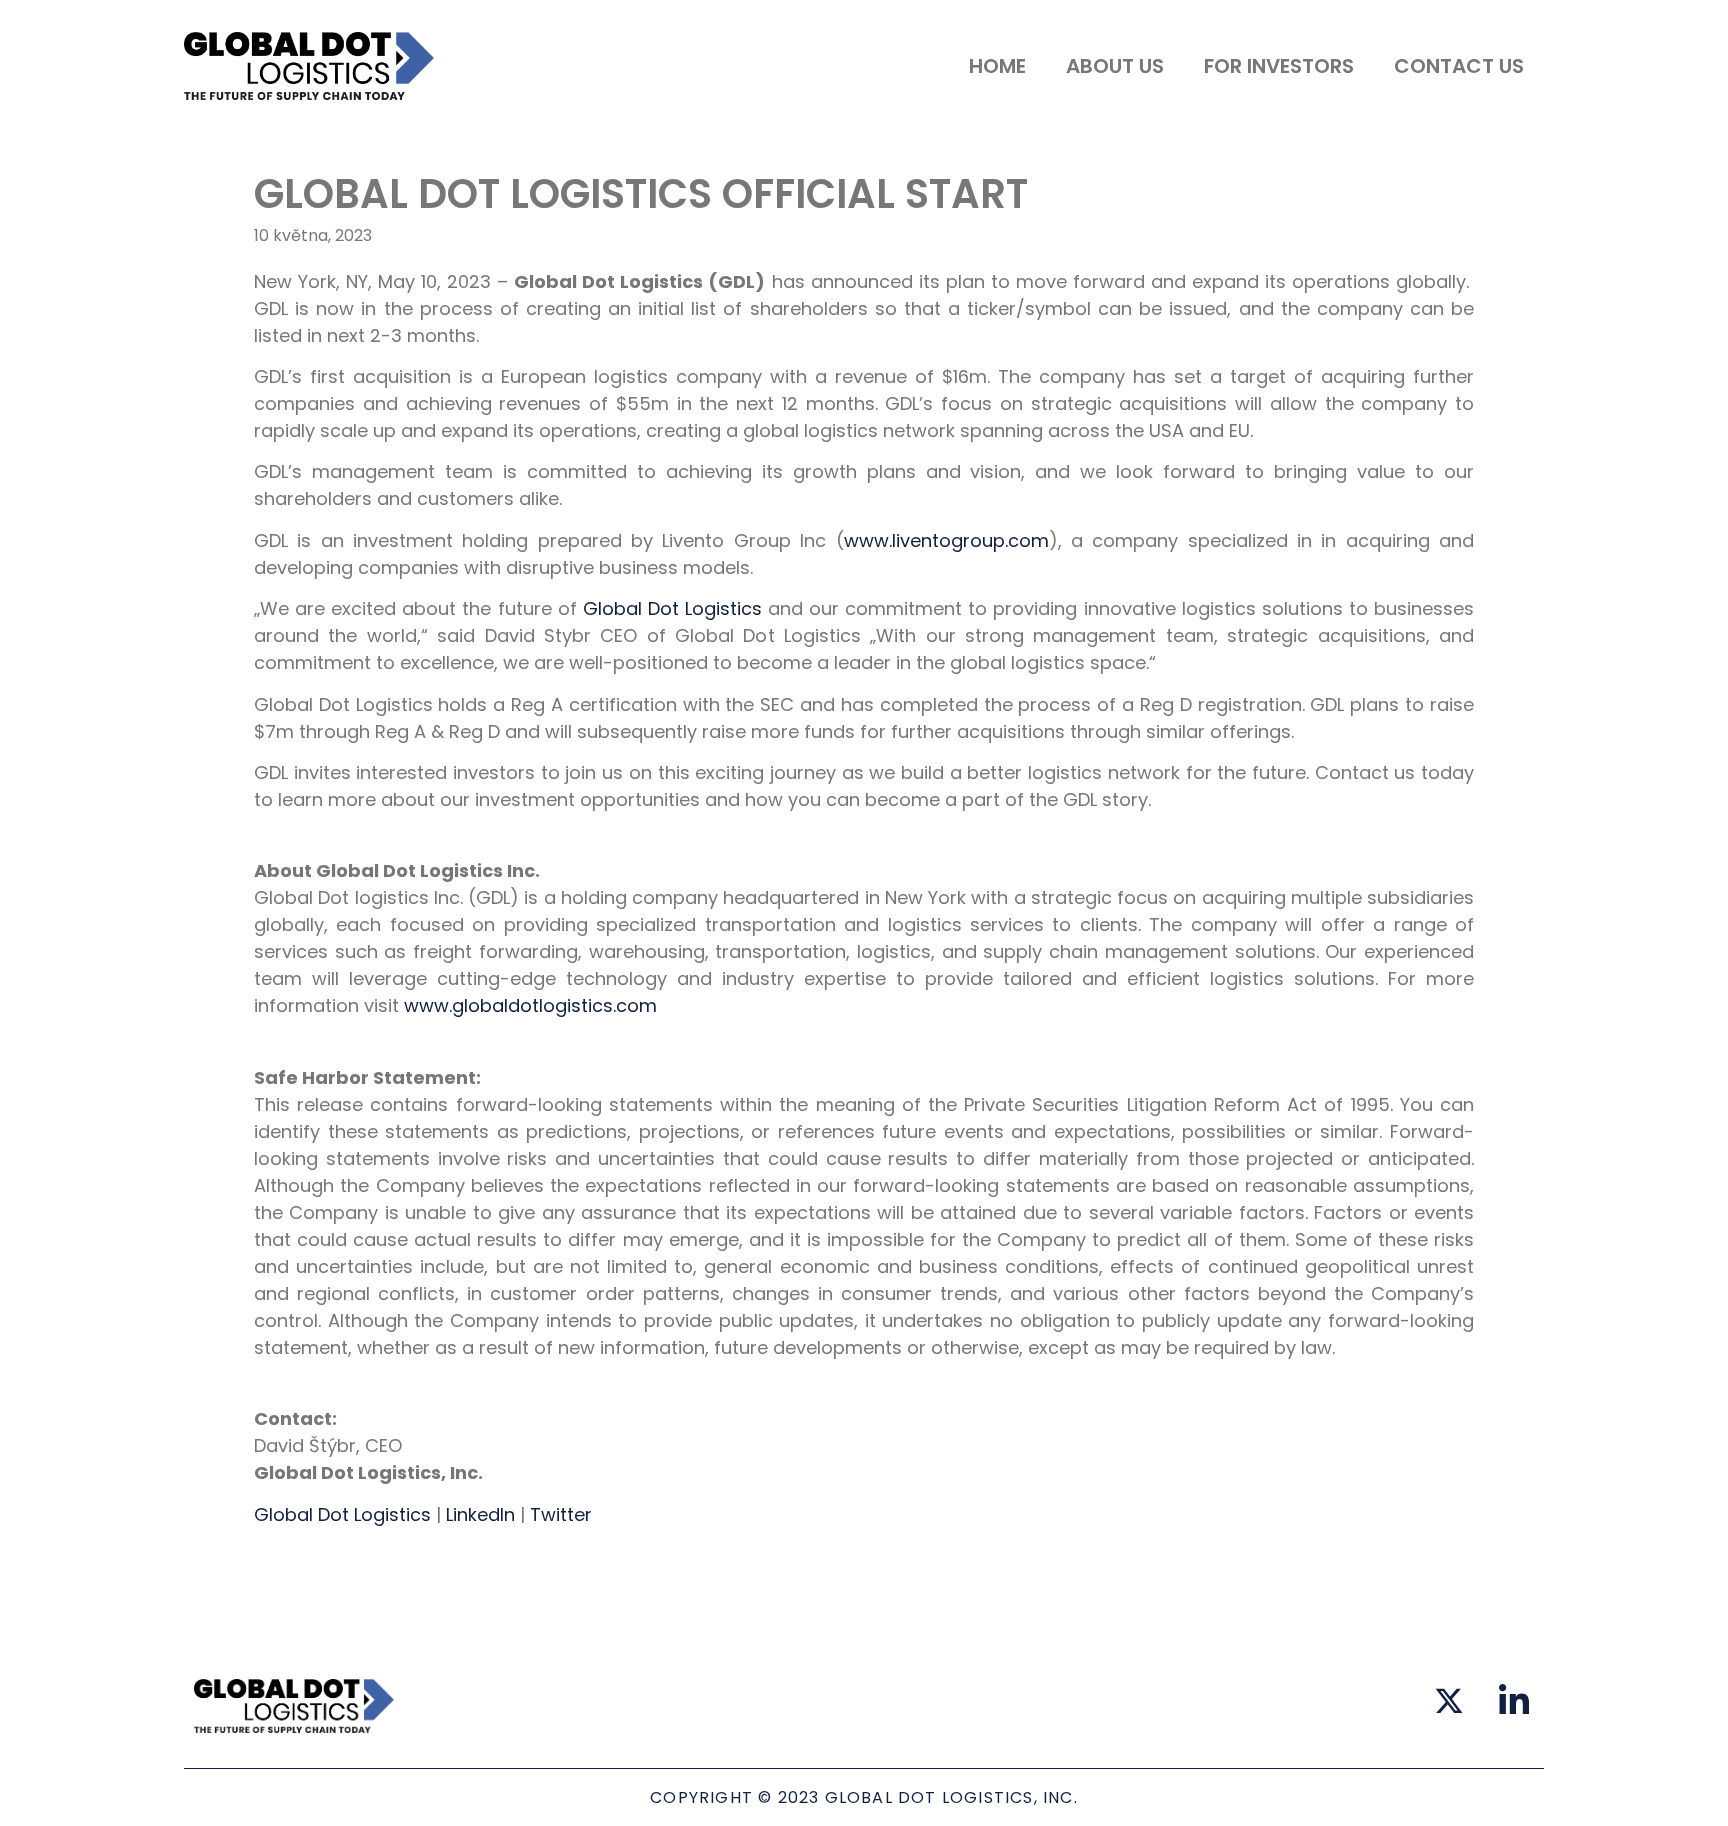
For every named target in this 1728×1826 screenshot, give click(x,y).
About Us (1115, 66)
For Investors (1279, 66)
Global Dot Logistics (672, 608)
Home (997, 66)
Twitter (561, 1514)
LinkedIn (480, 1514)
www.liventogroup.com (946, 540)
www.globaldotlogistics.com (530, 1005)
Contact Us (1459, 66)
